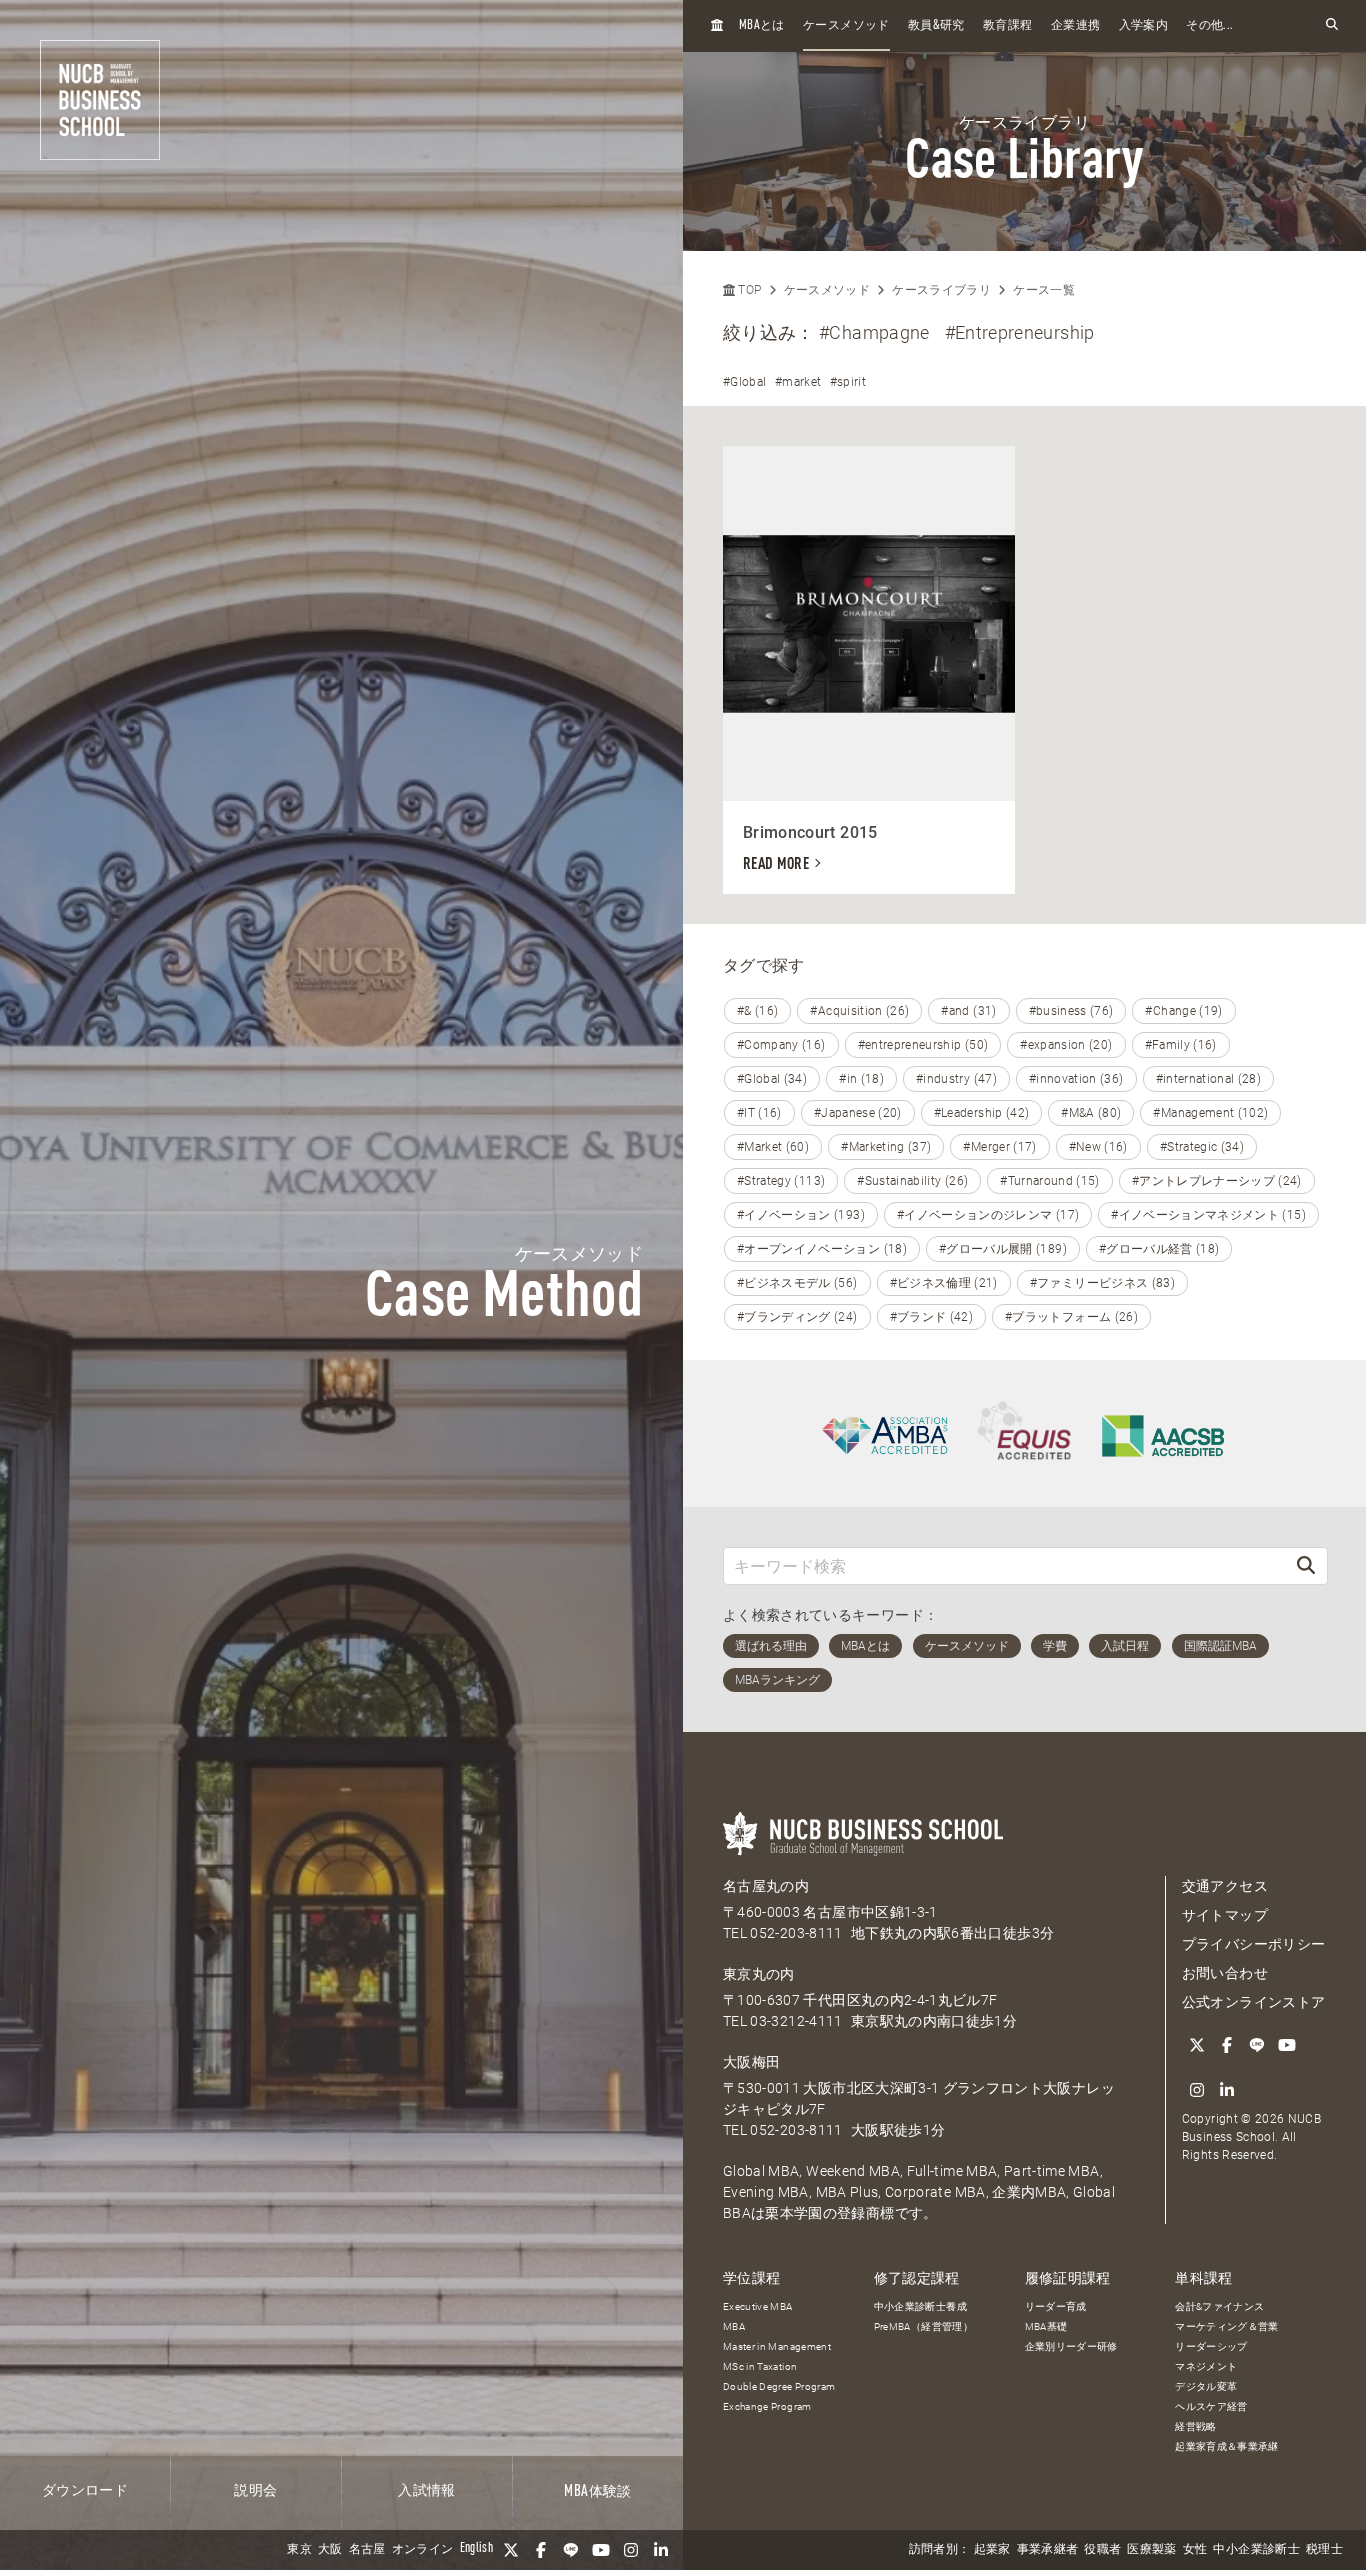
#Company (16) (781, 1045)
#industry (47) (956, 1079)
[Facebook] (541, 2550)
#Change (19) (1183, 1011)
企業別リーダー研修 (1071, 2346)
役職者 (1102, 2550)
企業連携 (1075, 26)
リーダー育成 (1056, 2306)
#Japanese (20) (858, 1113)
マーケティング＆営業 (1227, 2326)
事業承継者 (1048, 2550)
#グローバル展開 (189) (1003, 1249)
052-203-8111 (796, 1933)
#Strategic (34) (1202, 1147)
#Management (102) (1210, 1113)
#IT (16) (759, 1113)
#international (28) (1209, 1079)
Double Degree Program (779, 2386)
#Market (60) (773, 1147)
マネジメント (1206, 2366)
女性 (1195, 2550)
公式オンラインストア (1254, 2002)
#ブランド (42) (932, 1317)
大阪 (330, 2550)
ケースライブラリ (941, 290)
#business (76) (1071, 1011)
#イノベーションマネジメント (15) (1208, 1215)
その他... (1209, 26)
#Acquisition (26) (859, 1011)
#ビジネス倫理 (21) (944, 1283)
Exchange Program (767, 2406)
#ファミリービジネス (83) (1102, 1283)
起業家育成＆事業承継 (1227, 2446)
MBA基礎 (1046, 2326)
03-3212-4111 (796, 2021)
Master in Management (777, 2346)
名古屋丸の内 (766, 1886)
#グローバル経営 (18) (1159, 1249)
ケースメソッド (846, 26)
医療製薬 (1151, 2550)
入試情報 (426, 2491)
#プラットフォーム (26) (1071, 1317)
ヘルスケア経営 (1211, 2406)
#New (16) (1098, 1147)
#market (798, 382)
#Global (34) (772, 1079)
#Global (744, 382)
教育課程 (1007, 26)
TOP (748, 290)
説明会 (255, 2491)
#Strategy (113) (781, 1181)
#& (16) (757, 1011)
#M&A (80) (1091, 1113)
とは (762, 25)
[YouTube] (601, 2550)
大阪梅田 (751, 2062)
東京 (299, 2550)
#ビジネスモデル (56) (797, 1283)
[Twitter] (511, 2550)
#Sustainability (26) (912, 1181)
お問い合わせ (1225, 1973)
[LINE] (571, 2550)
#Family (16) (1181, 1045)
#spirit (848, 382)
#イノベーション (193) (801, 1215)
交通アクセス (1225, 1886)
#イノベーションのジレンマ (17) (988, 1215)
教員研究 (936, 25)
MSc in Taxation (760, 2366)
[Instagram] (631, 2550)
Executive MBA (758, 2306)
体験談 (597, 2492)
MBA (734, 2326)
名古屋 (367, 2550)
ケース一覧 (1044, 290)
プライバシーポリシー (1254, 1944)
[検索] (1306, 1565)
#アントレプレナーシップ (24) (1217, 1181)
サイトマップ (1225, 1915)
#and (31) (968, 1011)
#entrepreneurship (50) (923, 1045)
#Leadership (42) (982, 1113)
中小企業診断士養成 (920, 2306)
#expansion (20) (1066, 1045)
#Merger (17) (999, 1147)
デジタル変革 (1206, 2386)
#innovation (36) (1076, 1079)
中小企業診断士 (1256, 2550)
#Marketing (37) (886, 1147)
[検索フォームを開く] (1332, 25)
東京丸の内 (759, 1974)
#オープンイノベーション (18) (822, 1249)
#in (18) (861, 1079)
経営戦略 (1195, 2426)
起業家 (992, 2550)
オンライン (423, 2550)
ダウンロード (85, 2491)
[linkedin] (661, 2550)
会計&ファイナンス (1219, 2306)
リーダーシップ (1211, 2346)
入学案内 (1143, 26)
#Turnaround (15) (1050, 1181)
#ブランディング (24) (797, 1317)
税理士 (1324, 2550)
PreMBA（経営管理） (923, 2326)
